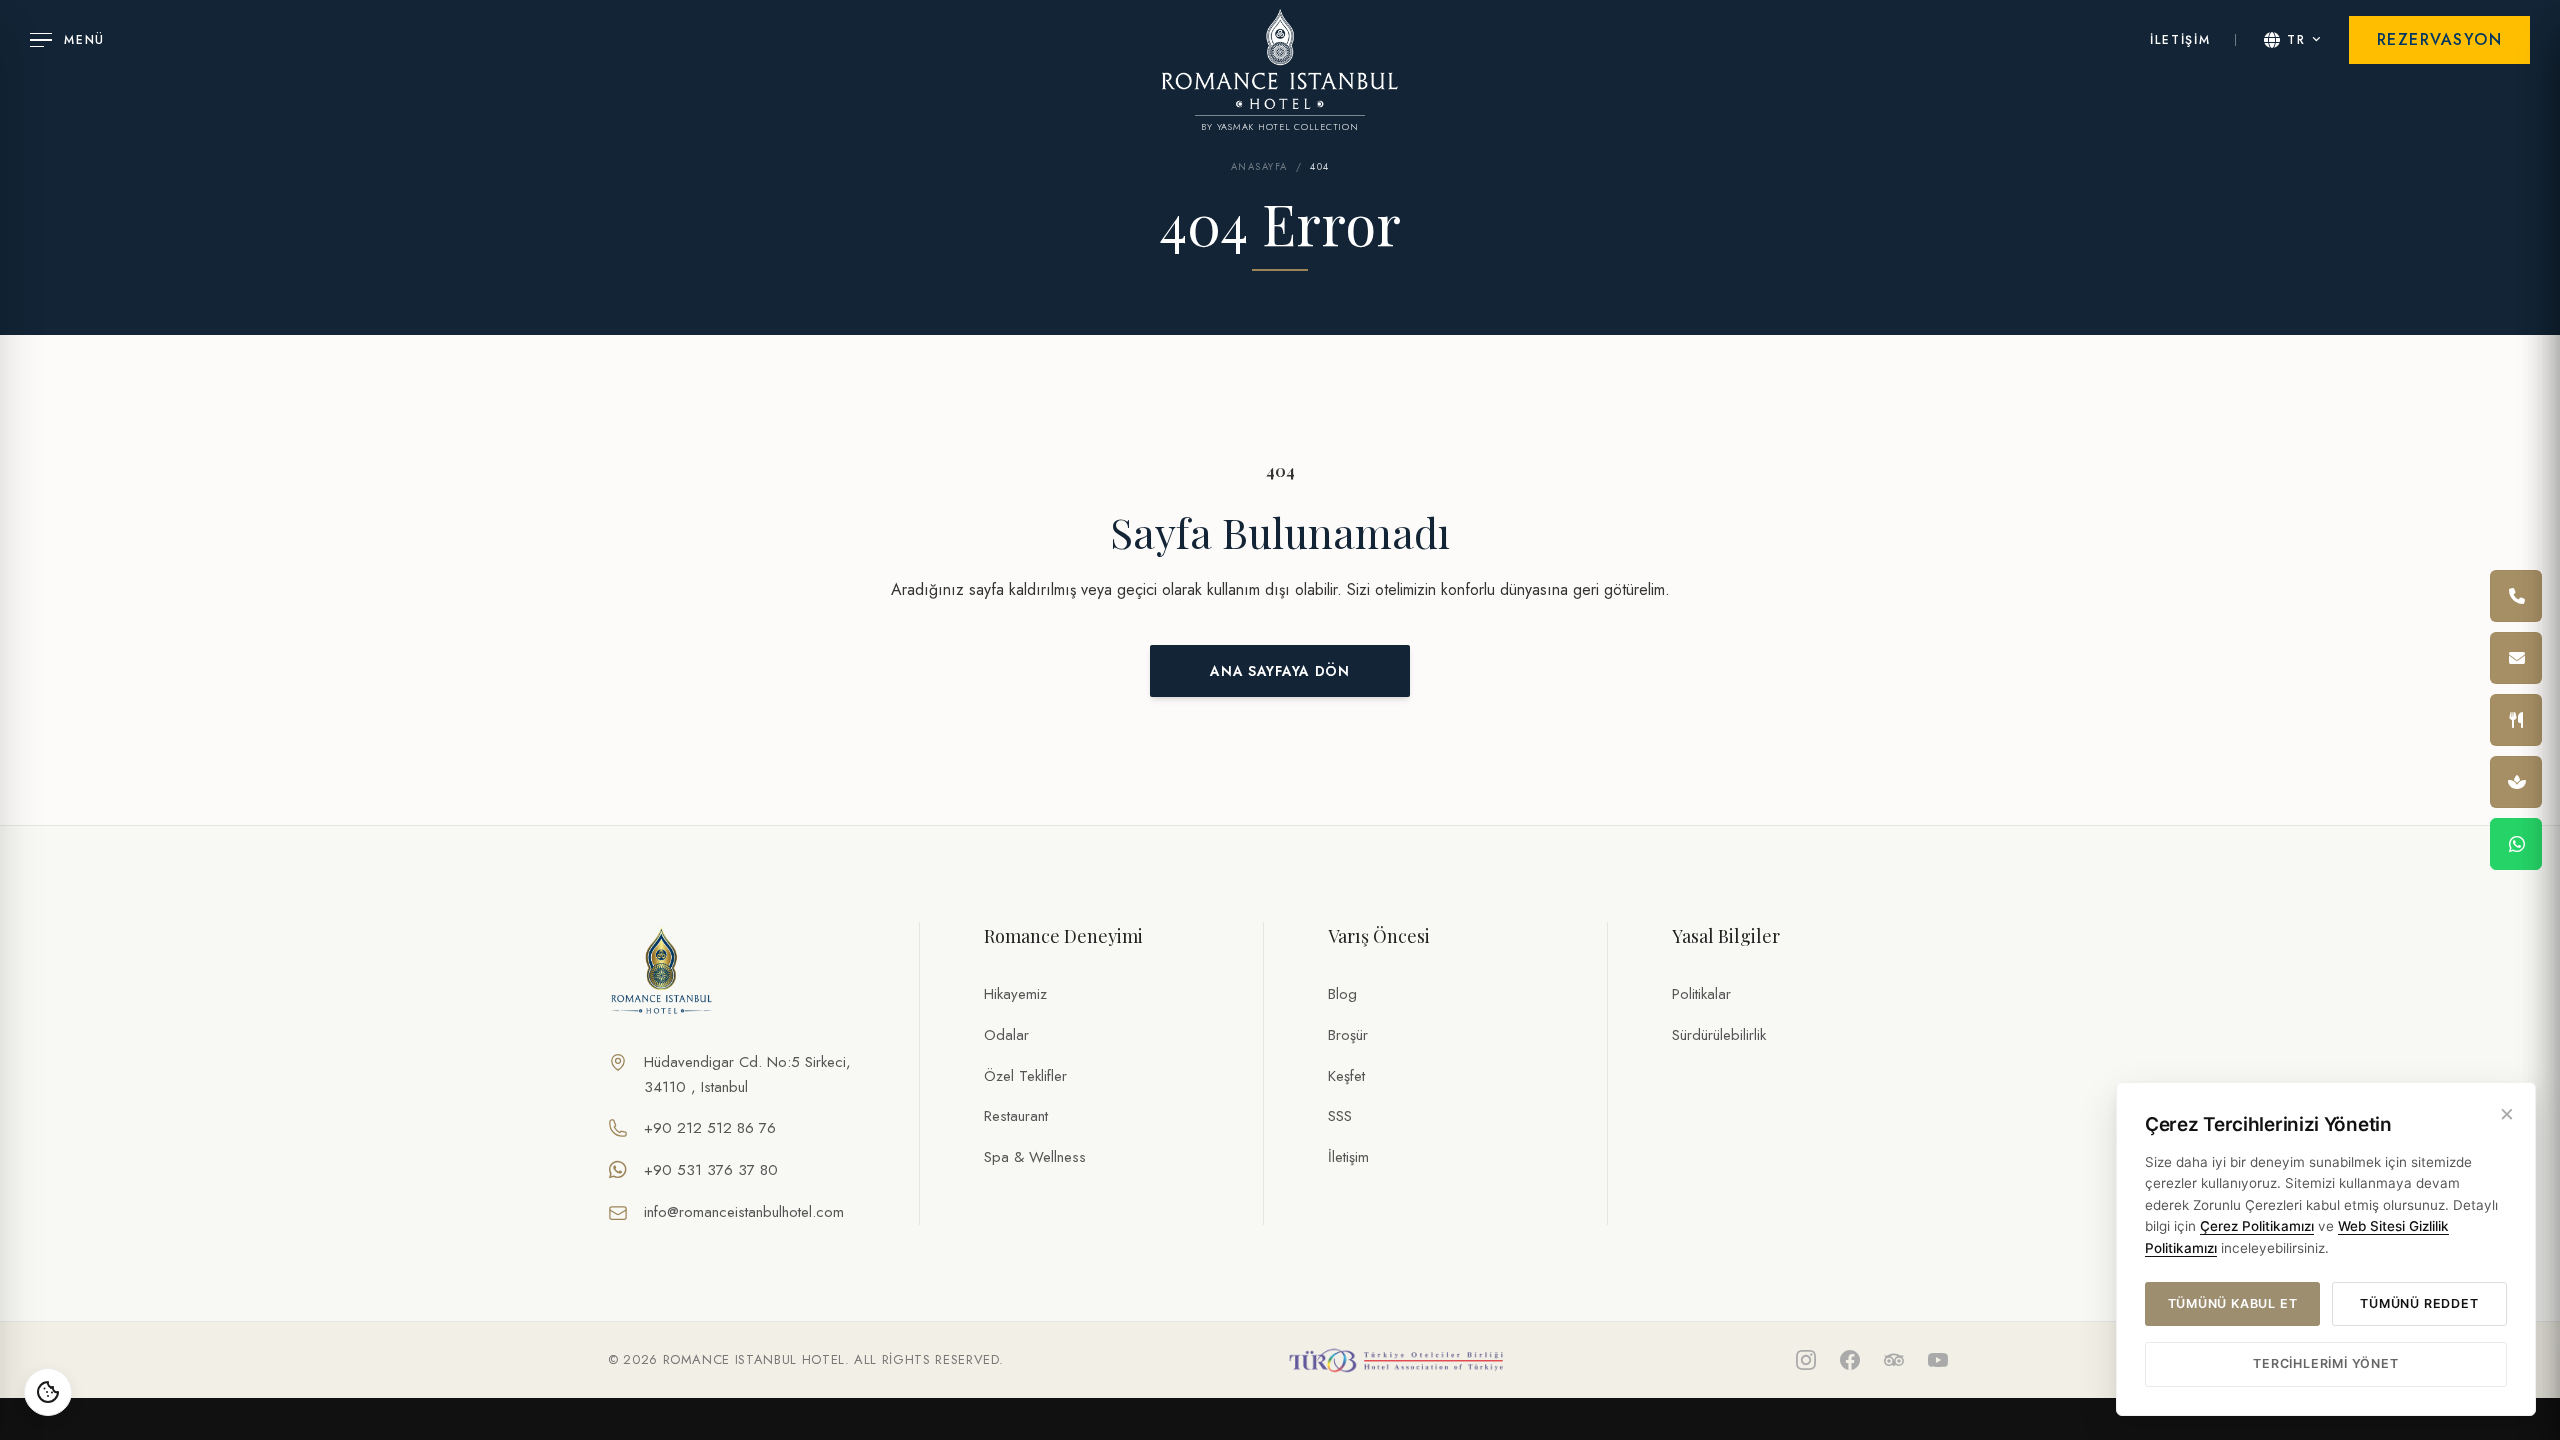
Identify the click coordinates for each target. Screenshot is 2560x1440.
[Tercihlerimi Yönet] (48, 1392)
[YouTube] (1938, 1360)
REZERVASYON (2440, 39)
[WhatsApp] (2516, 844)
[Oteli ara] (2516, 596)
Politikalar (1701, 994)
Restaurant (1016, 1116)
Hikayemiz (1015, 994)
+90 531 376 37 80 (711, 1170)
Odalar (1006, 1035)
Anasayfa (1259, 167)
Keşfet (1346, 1076)
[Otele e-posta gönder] (2516, 658)
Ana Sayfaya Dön (1279, 671)
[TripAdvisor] (1894, 1360)
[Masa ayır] (2516, 720)
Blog (1342, 994)
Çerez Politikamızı (2257, 1226)
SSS (1340, 1116)
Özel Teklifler (1025, 1076)
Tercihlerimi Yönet (2325, 1363)
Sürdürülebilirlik (1719, 1035)
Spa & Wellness (1035, 1157)
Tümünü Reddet (2419, 1303)
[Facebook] (1850, 1360)
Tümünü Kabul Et (2233, 1303)
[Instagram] (1806, 1360)
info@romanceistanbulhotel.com (744, 1212)
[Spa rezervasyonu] (2516, 782)
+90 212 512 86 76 (710, 1128)
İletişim (1348, 1157)
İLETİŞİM (2180, 40)
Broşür (1348, 1035)
